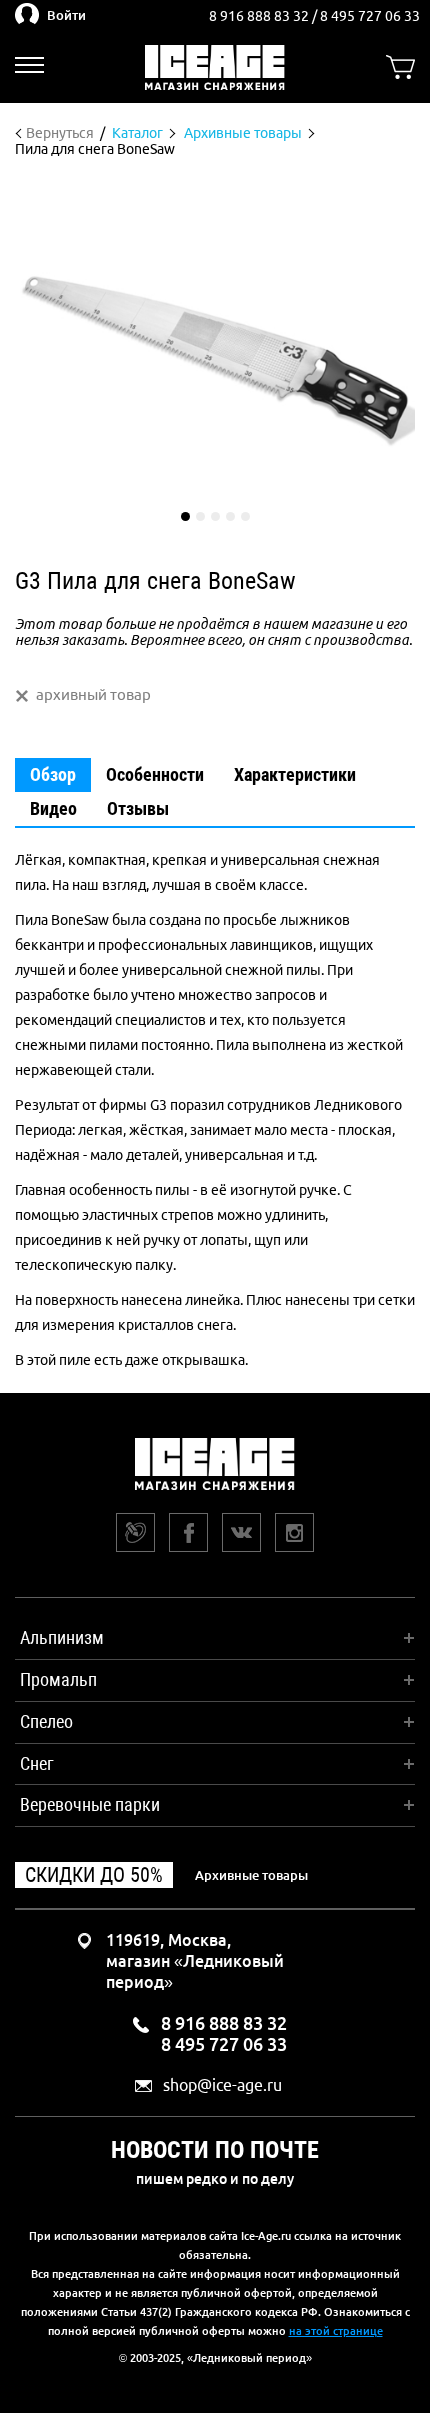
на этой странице (336, 2331)
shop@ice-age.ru (222, 2085)
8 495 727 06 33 (370, 16)
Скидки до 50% (94, 1875)
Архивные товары (251, 1875)
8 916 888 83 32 (260, 16)
